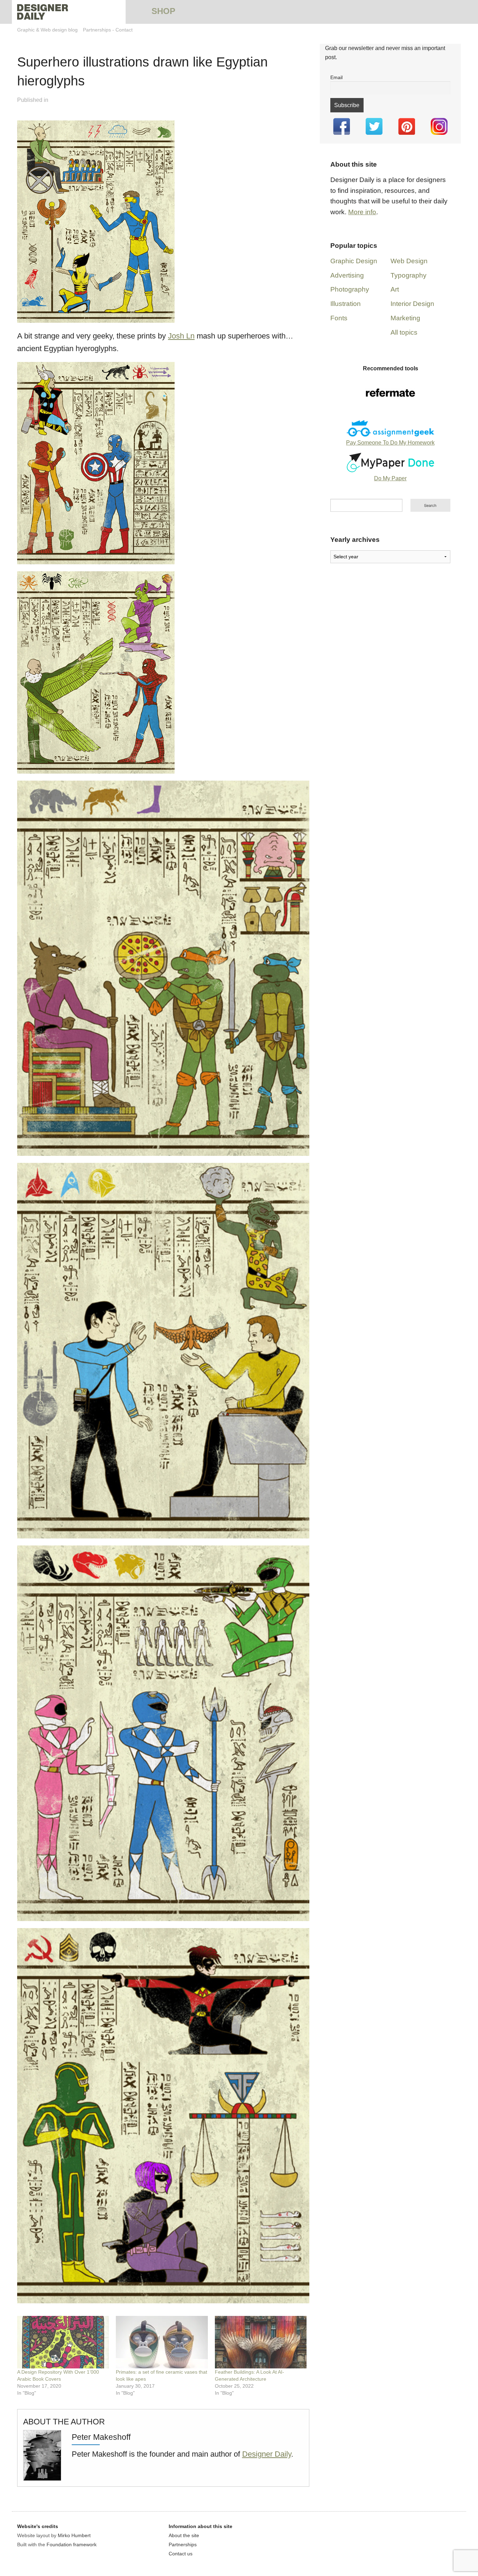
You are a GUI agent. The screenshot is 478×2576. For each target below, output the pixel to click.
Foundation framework (72, 2544)
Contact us (181, 2554)
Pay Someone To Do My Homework (390, 443)
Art (395, 289)
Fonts (339, 318)
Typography (409, 275)
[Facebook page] (341, 126)
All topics (404, 332)
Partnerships (97, 30)
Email (336, 77)
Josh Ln (181, 336)
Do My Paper (390, 478)
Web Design (409, 261)
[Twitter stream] (374, 126)
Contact (124, 30)
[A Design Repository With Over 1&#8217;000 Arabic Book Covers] (63, 2342)
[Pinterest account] (407, 126)
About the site (184, 2535)
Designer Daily (267, 2454)
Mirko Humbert (74, 2535)
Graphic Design (354, 261)
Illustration (346, 304)
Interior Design (412, 304)
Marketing (405, 318)
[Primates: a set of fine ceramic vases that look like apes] (162, 2342)
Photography (350, 289)
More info (362, 212)
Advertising (347, 275)
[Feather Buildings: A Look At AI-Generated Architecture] (261, 2342)
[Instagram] (439, 126)
